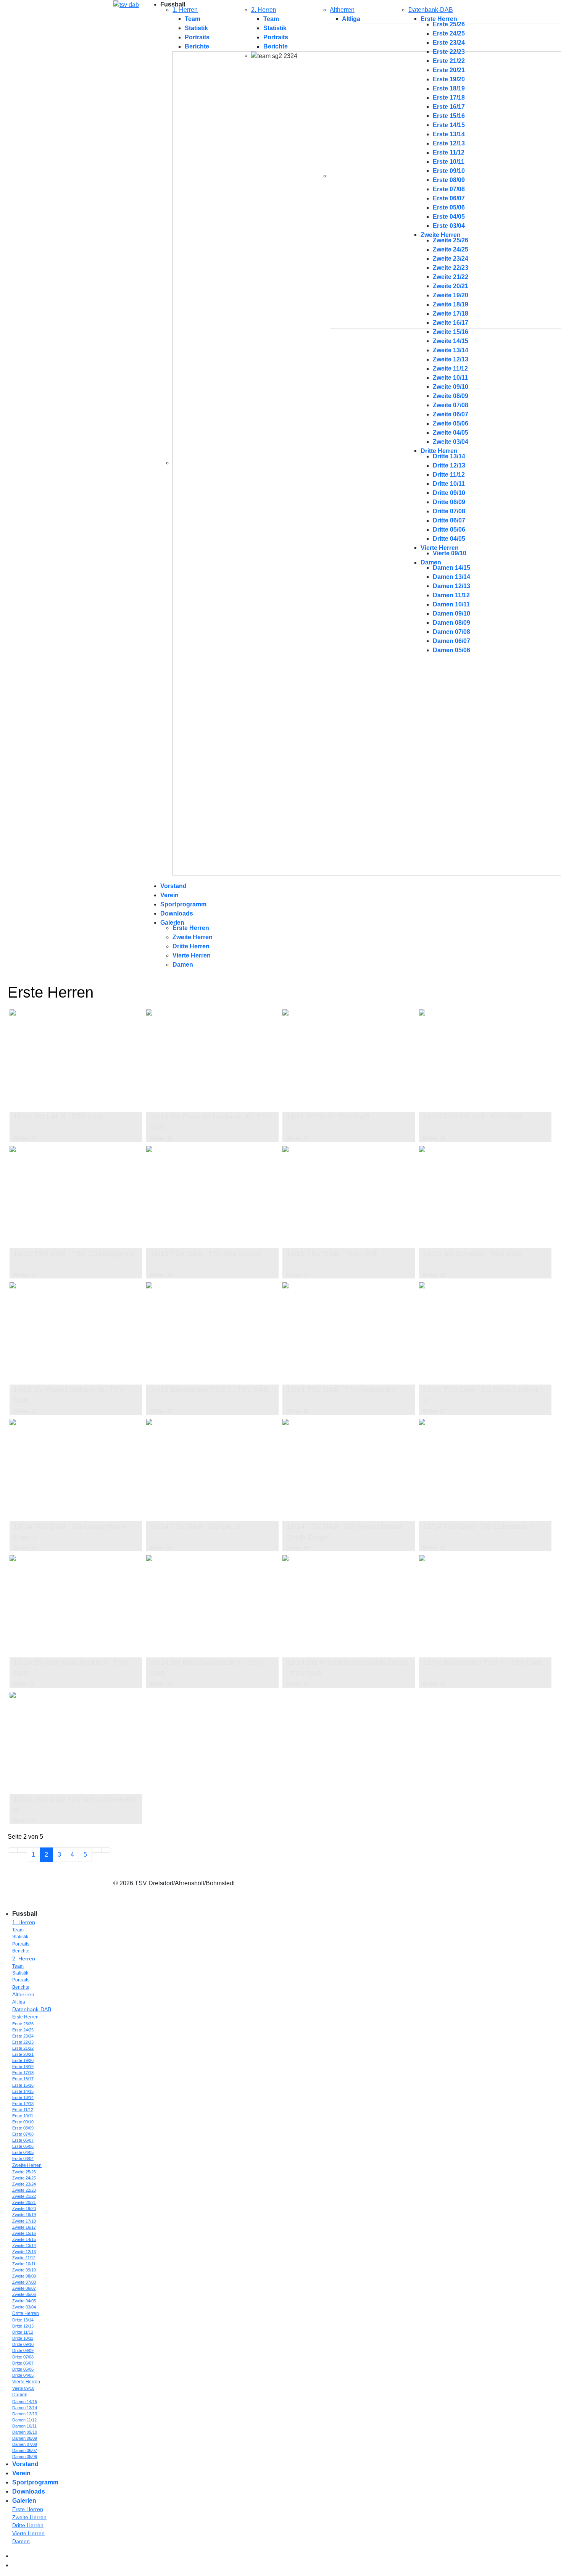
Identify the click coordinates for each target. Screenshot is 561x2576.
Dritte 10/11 (449, 484)
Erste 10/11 (449, 162)
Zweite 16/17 (451, 323)
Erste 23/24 (449, 43)
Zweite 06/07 (451, 414)
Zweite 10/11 (450, 378)
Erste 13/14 (449, 134)
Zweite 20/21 (451, 286)
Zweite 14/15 (451, 341)
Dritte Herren (439, 451)
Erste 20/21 (449, 70)
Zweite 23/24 (451, 259)
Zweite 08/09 (451, 396)
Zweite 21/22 (451, 277)
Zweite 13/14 (451, 350)
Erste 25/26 (449, 24)
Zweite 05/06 (451, 423)
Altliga (351, 19)
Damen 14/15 (451, 568)
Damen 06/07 (451, 641)
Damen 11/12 (451, 595)
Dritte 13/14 (449, 456)
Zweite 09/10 (451, 387)
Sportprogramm (183, 904)
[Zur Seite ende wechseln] (106, 1850)
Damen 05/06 (451, 650)
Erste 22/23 (449, 52)
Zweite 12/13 (451, 359)
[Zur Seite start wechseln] (13, 1850)
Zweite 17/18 (451, 314)
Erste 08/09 (449, 180)
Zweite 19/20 (451, 295)
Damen (431, 562)
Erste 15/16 (449, 116)
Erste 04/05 (449, 217)
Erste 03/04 (449, 226)
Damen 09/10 (451, 613)
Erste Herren (439, 19)
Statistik (196, 28)
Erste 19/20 (449, 79)
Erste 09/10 (449, 171)
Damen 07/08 (451, 632)
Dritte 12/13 (449, 465)
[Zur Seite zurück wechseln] (22, 1850)
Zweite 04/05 (451, 433)
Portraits (197, 37)
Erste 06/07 (449, 198)
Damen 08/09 (451, 623)
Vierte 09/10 (450, 553)
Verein (169, 895)
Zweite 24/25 (451, 249)
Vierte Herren (440, 548)
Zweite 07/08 (451, 405)
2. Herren (264, 10)
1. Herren (185, 10)
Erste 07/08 (449, 189)
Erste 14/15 (449, 125)
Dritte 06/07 (449, 520)
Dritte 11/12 (449, 475)
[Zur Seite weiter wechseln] (97, 1850)
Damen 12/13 (451, 586)
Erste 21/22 (449, 61)
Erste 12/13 (449, 143)
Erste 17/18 (449, 98)
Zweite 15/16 (451, 332)
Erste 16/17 (449, 107)
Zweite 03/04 (451, 442)
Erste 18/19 (449, 88)
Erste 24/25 (449, 33)
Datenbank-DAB (431, 10)
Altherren (342, 10)
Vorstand (173, 886)
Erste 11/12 (449, 152)
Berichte (197, 46)
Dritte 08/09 (449, 502)
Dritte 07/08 (449, 511)
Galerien (172, 923)
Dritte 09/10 (449, 493)
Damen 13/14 (451, 577)
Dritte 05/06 (449, 530)
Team (193, 19)
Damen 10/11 (451, 604)
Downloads (177, 913)
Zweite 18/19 (451, 304)
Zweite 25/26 (451, 240)
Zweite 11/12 (450, 368)
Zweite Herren (441, 235)
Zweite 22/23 (451, 268)
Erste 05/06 (449, 207)
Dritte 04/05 (449, 539)
